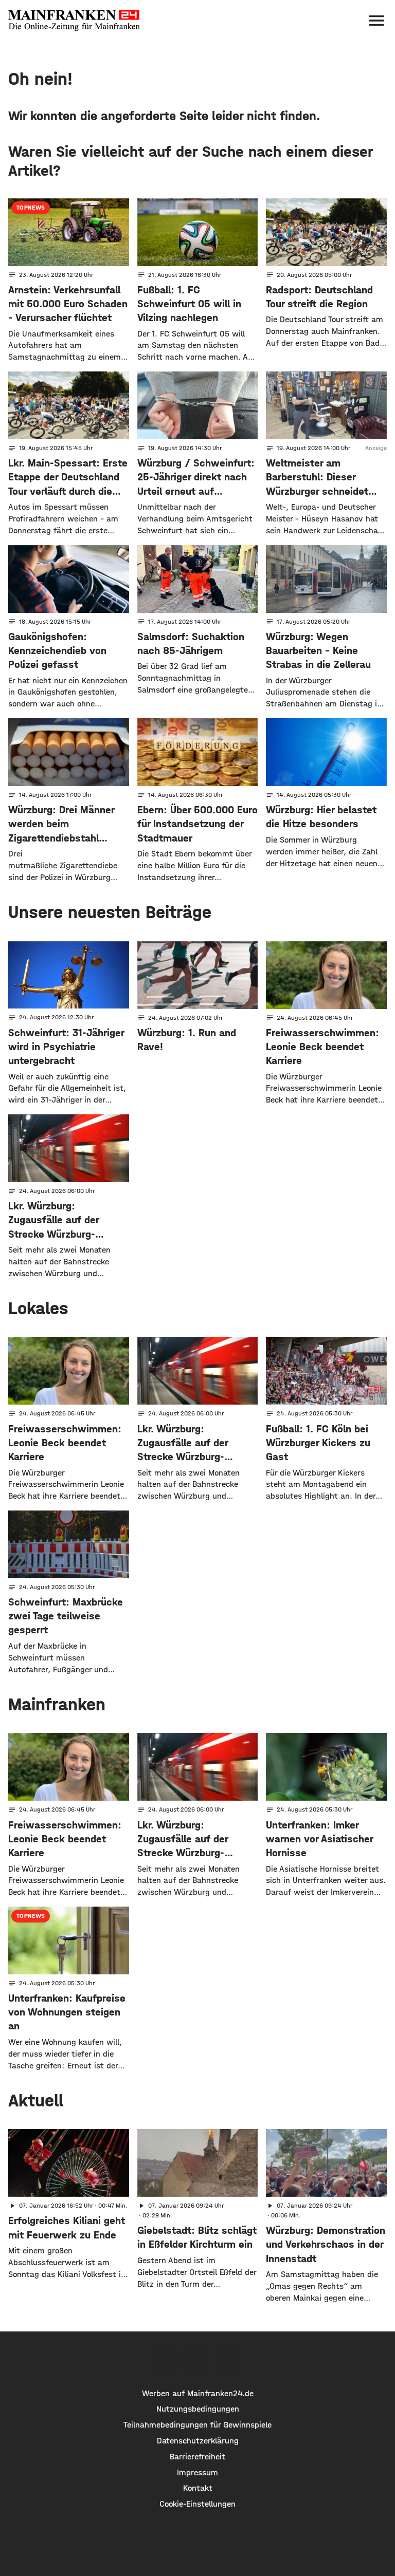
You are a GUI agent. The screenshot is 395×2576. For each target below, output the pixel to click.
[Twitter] (197, 2360)
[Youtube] (227, 2360)
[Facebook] (168, 2360)
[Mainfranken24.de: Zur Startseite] (74, 21)
